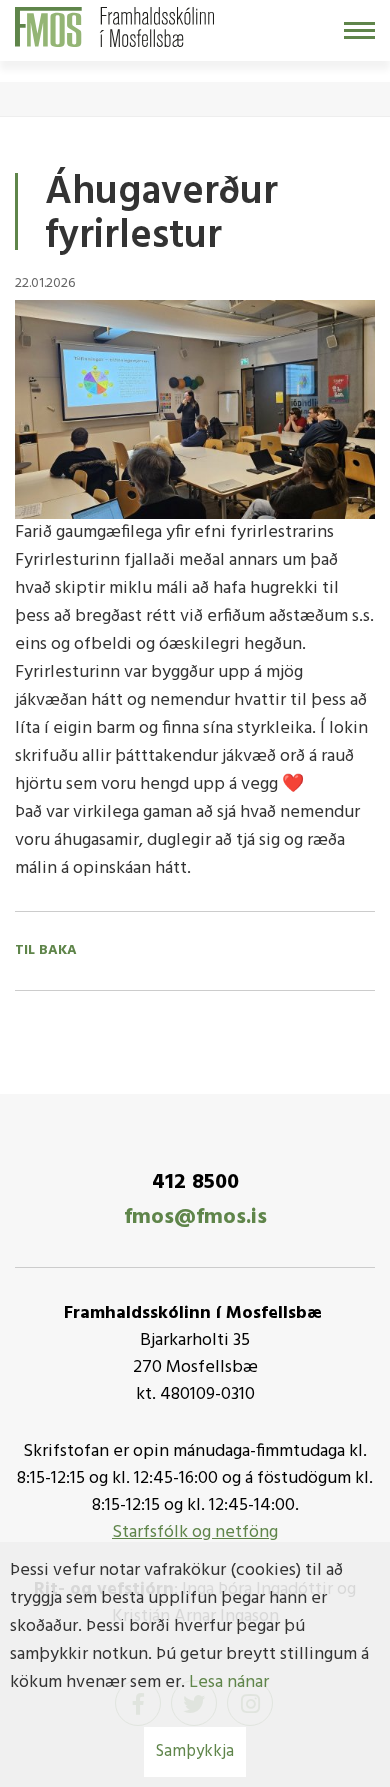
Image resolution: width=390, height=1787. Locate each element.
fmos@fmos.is (195, 1217)
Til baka (46, 951)
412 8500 (195, 1182)
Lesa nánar (229, 1682)
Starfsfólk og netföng (195, 1532)
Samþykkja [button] (195, 1751)
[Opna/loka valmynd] (359, 30)
